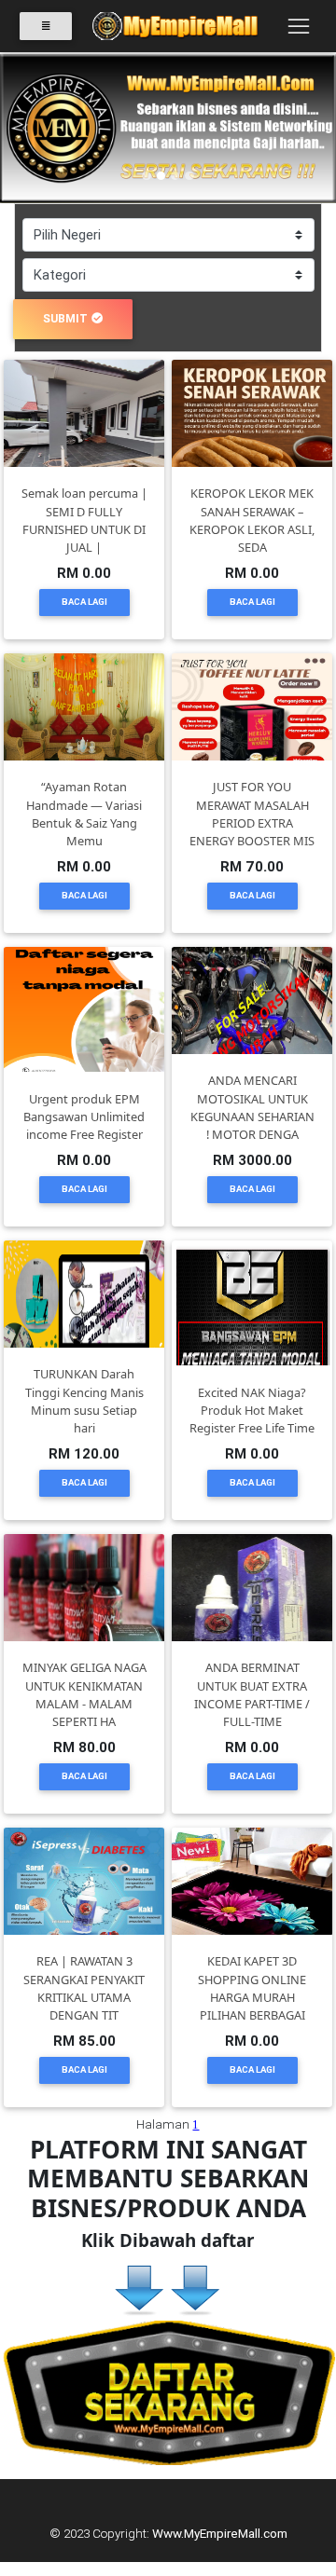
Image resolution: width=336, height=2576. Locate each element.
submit (65, 318)
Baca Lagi (84, 602)
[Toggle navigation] (298, 26)
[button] (25, 129)
